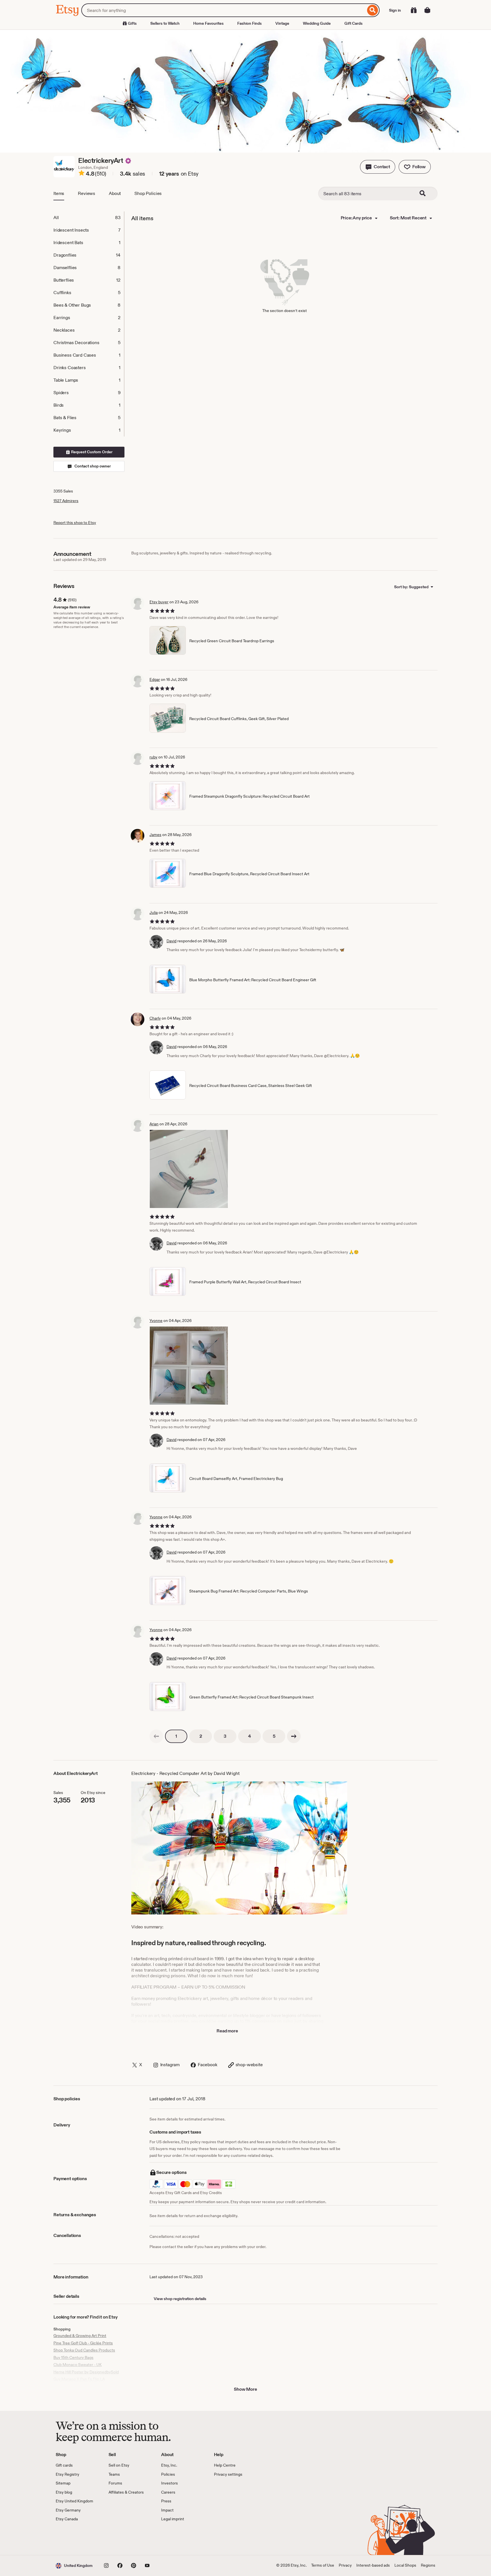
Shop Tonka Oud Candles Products (84, 2350)
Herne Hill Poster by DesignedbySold (86, 2372)
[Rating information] (82, 174)
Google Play (118, 2538)
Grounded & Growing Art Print (80, 2336)
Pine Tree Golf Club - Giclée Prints (83, 2343)
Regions (428, 2565)
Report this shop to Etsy (75, 523)
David (171, 941)
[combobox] (223, 10)
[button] (378, 167)
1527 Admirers (66, 501)
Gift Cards (353, 23)
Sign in (395, 10)
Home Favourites (208, 23)
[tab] (89, 218)
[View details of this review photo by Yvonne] (189, 1366)
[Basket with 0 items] (427, 10)
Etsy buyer (159, 602)
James (155, 835)
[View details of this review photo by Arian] (189, 1169)
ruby (153, 757)
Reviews (87, 193)
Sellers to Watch (165, 23)
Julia (154, 912)
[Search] (373, 10)
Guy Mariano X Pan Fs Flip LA (79, 2379)
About (115, 193)
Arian (154, 1124)
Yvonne (156, 1321)
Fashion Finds (249, 23)
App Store (75, 2538)
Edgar (155, 679)
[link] (156, 1736)
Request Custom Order (91, 452)
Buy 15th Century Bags (73, 2357)
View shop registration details (180, 2299)
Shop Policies (148, 193)
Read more (227, 2031)
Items (59, 193)
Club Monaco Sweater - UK (78, 2365)
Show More (246, 2389)
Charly (155, 1018)
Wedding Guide (317, 23)
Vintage (282, 23)
